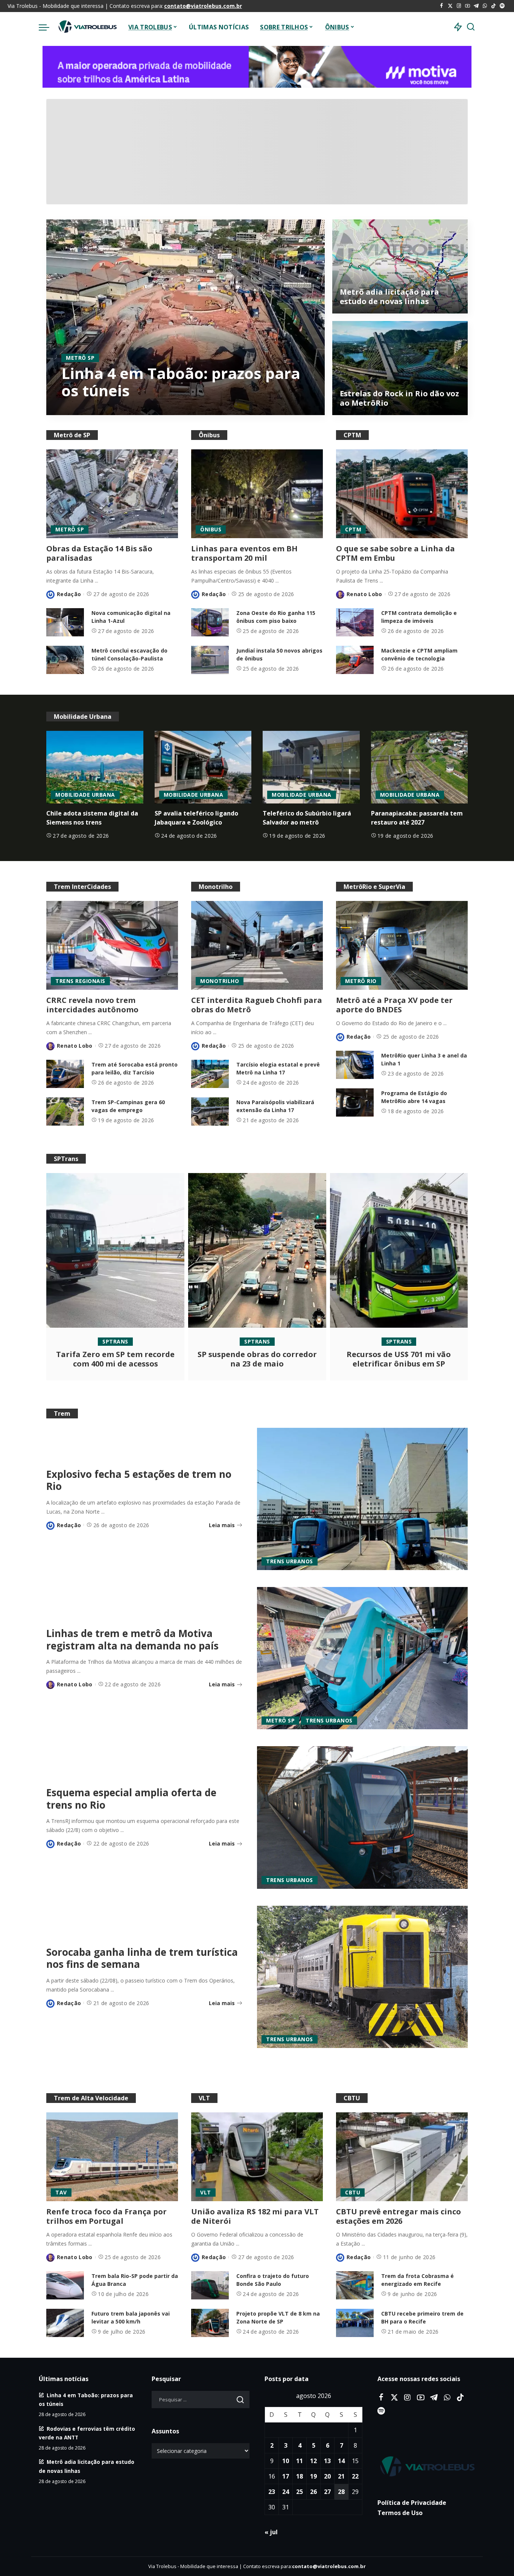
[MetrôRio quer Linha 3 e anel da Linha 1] (355, 1065)
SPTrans (115, 1341)
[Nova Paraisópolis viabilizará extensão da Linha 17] (210, 1111)
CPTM (353, 529)
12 (313, 2461)
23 (272, 2492)
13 (327, 2461)
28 (341, 2492)
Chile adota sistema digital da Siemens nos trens (92, 818)
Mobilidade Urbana (85, 795)
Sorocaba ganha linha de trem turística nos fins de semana (142, 1958)
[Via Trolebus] (87, 27)
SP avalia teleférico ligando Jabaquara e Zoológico (196, 818)
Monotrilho (220, 981)
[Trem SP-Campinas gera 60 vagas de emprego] (65, 1111)
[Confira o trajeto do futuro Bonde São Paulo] (210, 2285)
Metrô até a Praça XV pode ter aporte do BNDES (394, 1005)
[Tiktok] (493, 6)
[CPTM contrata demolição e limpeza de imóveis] (355, 622)
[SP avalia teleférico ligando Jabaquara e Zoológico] (203, 767)
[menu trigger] (48, 27)
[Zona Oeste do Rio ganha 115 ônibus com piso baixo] (210, 622)
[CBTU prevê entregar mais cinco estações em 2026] (402, 2157)
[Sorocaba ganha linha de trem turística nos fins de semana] (362, 1977)
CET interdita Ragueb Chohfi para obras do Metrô (257, 1005)
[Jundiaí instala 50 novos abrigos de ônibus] (210, 660)
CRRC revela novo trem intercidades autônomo (92, 1005)
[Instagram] (459, 6)
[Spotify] (502, 6)
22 (355, 2477)
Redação (69, 594)
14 (341, 2461)
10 (286, 2461)
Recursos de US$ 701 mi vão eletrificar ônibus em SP (399, 1359)
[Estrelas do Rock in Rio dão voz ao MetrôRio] (400, 368)
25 (300, 2492)
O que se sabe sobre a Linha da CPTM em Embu (395, 553)
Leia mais (290, 408)
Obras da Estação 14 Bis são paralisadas (99, 553)
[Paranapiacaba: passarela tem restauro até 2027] (420, 767)
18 (300, 2477)
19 (313, 2477)
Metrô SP (80, 358)
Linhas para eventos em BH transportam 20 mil (244, 553)
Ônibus (211, 529)
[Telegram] (476, 6)
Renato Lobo (90, 408)
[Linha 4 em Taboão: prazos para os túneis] (186, 317)
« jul (271, 2532)
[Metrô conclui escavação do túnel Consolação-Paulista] (65, 660)
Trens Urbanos (290, 1561)
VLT (206, 2192)
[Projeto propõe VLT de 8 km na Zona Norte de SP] (210, 2323)
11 (300, 2461)
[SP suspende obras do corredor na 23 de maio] (257, 1250)
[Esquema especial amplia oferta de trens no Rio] (362, 1817)
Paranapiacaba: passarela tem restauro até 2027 (417, 818)
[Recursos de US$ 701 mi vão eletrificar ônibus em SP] (399, 1250)
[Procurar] (471, 27)
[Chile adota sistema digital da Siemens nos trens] (95, 767)
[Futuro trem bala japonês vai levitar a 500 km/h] (65, 2323)
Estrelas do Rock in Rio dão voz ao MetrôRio (399, 398)
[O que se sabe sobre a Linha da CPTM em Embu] (402, 494)
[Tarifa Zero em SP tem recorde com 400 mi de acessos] (115, 1250)
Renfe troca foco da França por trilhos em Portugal (106, 2216)
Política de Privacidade (412, 2503)
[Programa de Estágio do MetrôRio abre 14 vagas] (355, 1102)
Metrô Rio (361, 981)
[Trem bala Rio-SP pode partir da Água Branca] (65, 2285)
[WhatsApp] (485, 6)
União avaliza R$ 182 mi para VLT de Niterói (255, 2216)
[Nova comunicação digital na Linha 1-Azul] (65, 622)
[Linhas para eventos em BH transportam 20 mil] (257, 494)
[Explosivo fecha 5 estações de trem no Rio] (362, 1499)
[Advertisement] (257, 152)
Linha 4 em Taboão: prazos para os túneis (181, 382)
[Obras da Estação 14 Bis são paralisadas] (112, 494)
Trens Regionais (80, 981)
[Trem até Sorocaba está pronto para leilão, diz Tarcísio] (65, 1074)
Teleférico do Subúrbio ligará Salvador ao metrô (307, 818)
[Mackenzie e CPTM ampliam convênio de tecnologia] (355, 660)
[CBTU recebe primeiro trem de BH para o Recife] (355, 2323)
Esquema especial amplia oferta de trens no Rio (131, 1799)
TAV (61, 2192)
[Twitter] (450, 6)
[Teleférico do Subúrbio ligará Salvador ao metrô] (311, 767)
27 (327, 2492)
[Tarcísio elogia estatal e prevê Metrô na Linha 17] (210, 1074)
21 (341, 2477)
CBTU (353, 2192)
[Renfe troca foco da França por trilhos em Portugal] (112, 2157)
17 (286, 2477)
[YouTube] (468, 6)
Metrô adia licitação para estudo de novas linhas (389, 297)
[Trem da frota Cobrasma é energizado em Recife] (355, 2285)
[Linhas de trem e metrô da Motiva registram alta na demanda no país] (362, 1658)
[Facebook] (442, 6)
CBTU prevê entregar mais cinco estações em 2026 (398, 2216)
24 (286, 2492)
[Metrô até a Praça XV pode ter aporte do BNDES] (402, 945)
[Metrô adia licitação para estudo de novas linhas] (400, 266)
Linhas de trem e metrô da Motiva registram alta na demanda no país (132, 1639)
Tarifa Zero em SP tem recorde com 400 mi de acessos (115, 1359)
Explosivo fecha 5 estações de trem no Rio (139, 1480)
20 (327, 2477)
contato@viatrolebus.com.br (203, 6)
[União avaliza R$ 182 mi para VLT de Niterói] (257, 2157)
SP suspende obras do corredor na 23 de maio (257, 1359)
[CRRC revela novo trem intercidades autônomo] (112, 945)
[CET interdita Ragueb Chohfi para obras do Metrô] (257, 945)
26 (313, 2492)
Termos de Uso (400, 2513)
